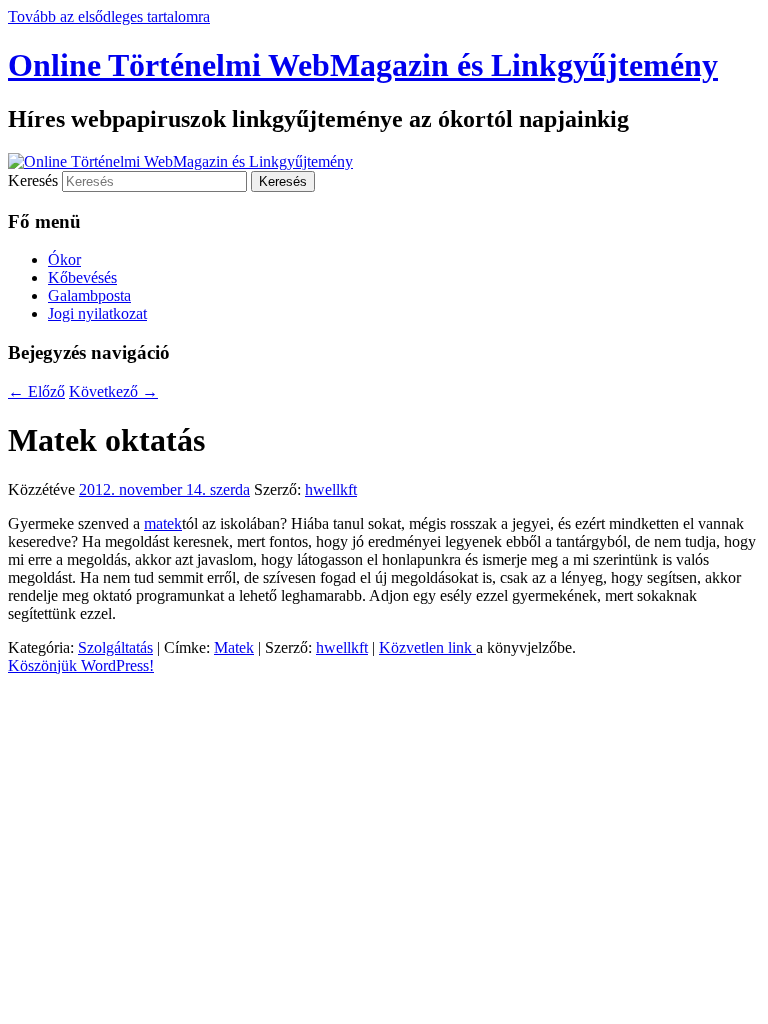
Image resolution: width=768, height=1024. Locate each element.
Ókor (64, 259)
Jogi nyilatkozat (97, 313)
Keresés (33, 180)
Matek (234, 647)
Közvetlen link (427, 647)
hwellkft (331, 489)
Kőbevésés (82, 277)
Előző (36, 391)
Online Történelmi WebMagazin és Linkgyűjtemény (363, 65)
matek (163, 523)
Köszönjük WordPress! (81, 665)
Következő (113, 391)
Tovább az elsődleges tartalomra (109, 16)
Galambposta (89, 295)
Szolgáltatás (115, 647)
